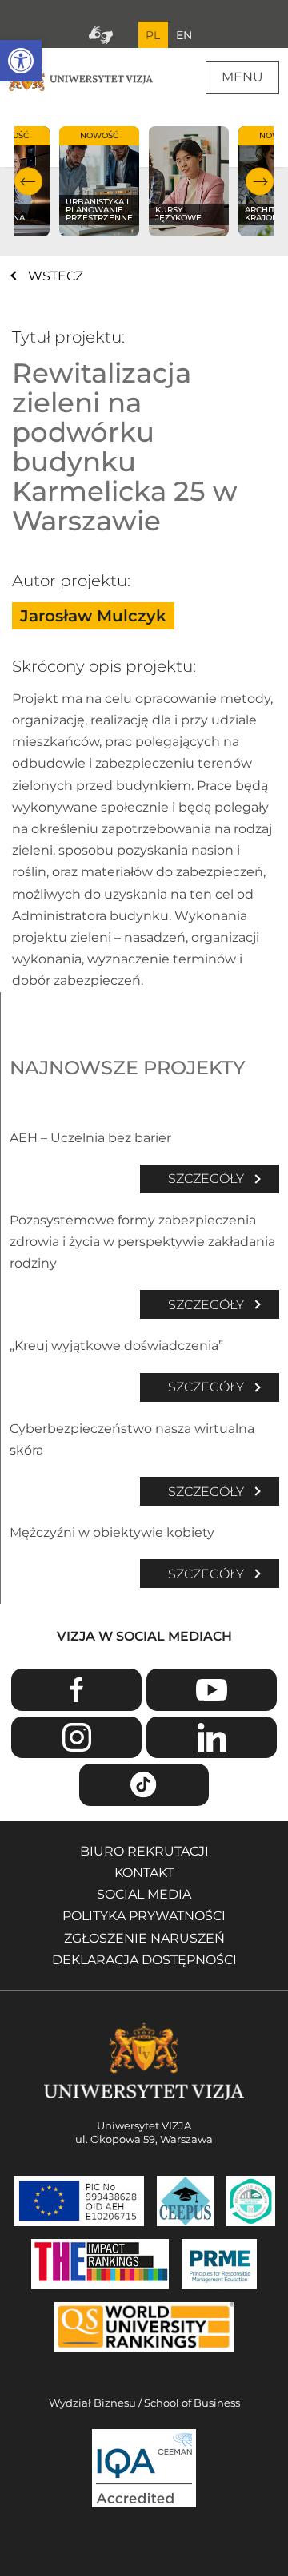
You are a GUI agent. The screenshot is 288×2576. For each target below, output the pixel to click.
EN (184, 35)
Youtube (211, 1690)
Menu (242, 77)
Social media (144, 1894)
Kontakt (144, 1873)
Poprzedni (28, 182)
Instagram (76, 1738)
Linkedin (211, 1738)
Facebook (76, 1690)
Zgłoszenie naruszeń (144, 1938)
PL (153, 35)
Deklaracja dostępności (144, 1960)
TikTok (144, 1785)
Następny (260, 182)
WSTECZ (56, 276)
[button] (21, 61)
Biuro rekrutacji (144, 1851)
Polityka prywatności (144, 1916)
